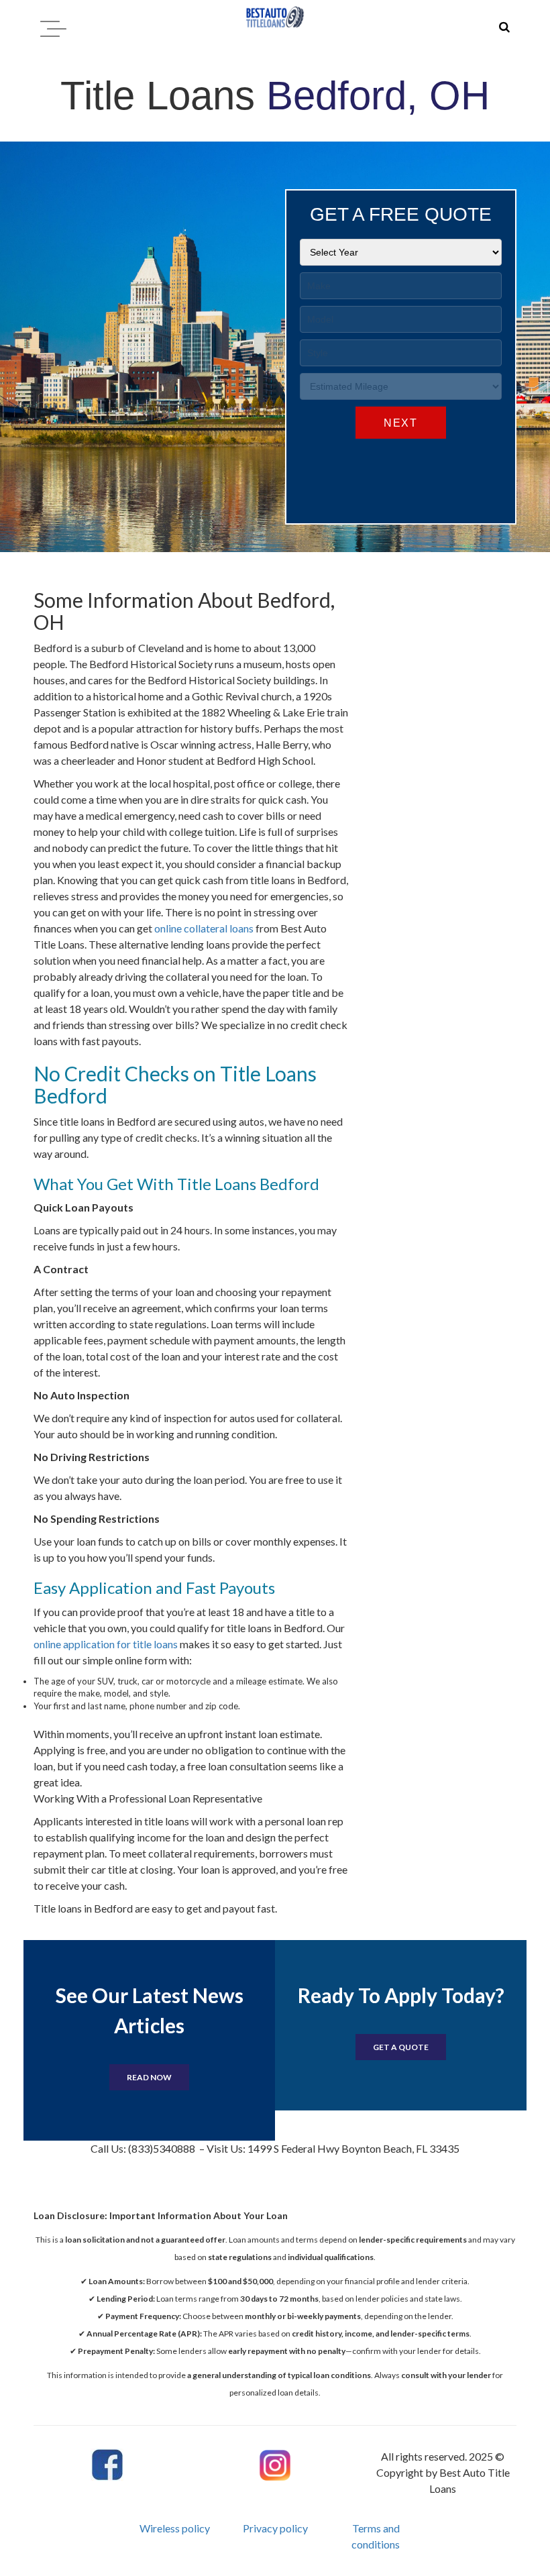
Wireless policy (175, 2528)
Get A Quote (401, 2047)
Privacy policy (275, 2528)
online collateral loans (204, 928)
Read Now (149, 2077)
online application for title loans (106, 1644)
